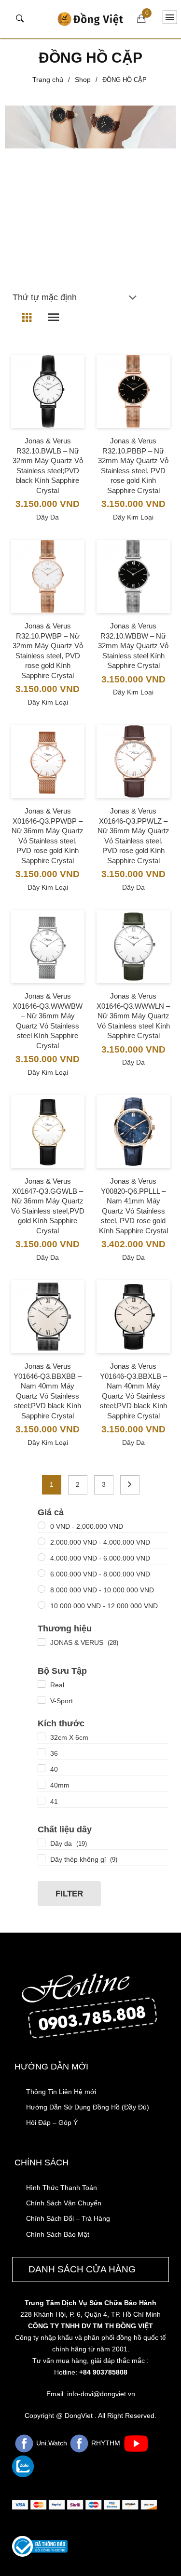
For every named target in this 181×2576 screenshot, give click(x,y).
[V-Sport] (42, 1700)
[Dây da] (42, 1842)
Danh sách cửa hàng (82, 2269)
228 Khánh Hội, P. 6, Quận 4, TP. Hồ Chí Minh (90, 2314)
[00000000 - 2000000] (42, 1525)
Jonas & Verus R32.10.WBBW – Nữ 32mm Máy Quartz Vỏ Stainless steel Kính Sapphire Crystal (133, 646)
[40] (42, 1768)
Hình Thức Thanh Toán (62, 2188)
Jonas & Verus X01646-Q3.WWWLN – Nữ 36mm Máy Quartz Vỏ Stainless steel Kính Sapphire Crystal (133, 1016)
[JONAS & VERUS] (42, 1642)
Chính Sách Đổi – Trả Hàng (68, 2218)
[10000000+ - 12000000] (42, 1605)
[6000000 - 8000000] (42, 1573)
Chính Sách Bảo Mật (58, 2234)
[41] (42, 1801)
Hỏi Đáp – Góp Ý (52, 2122)
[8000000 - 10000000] (42, 1589)
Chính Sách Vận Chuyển (64, 2203)
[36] (42, 1752)
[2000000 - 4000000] (42, 1541)
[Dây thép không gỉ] (42, 1858)
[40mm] (42, 1785)
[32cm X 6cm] (42, 1736)
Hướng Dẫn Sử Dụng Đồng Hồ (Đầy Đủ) (88, 2107)
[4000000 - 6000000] (42, 1557)
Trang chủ (48, 80)
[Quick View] (48, 410)
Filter (69, 1894)
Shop (83, 80)
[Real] (42, 1684)
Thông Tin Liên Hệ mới (61, 2092)
